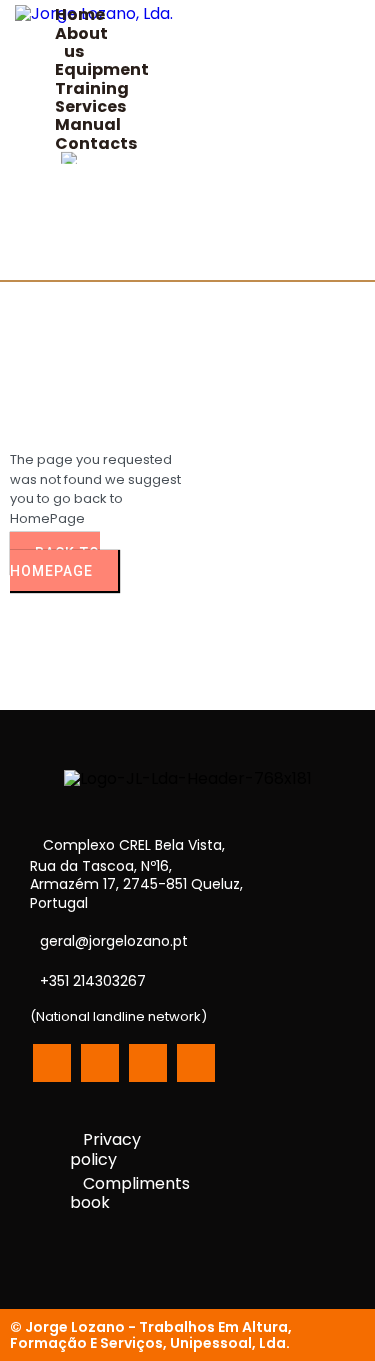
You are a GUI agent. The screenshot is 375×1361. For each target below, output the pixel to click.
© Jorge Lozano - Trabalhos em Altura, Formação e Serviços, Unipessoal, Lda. (151, 1335)
